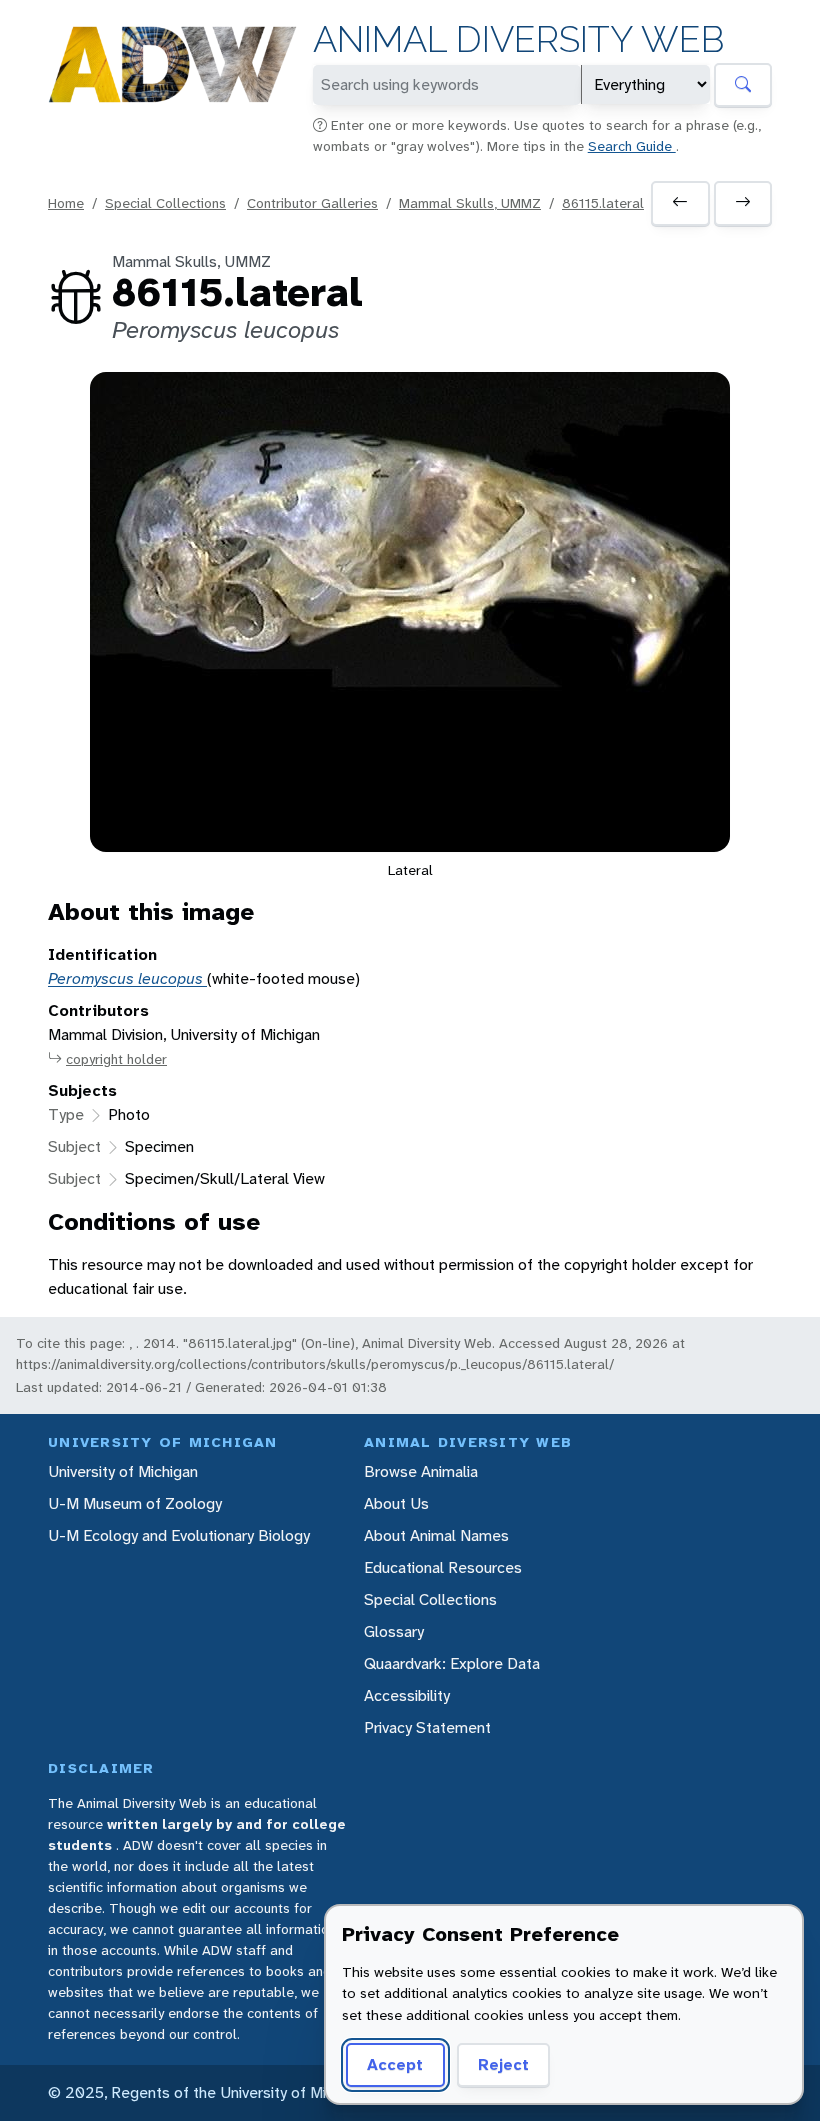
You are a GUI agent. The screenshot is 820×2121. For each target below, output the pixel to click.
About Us (396, 1503)
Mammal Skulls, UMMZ (470, 203)
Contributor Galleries (312, 203)
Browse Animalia (421, 1471)
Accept (395, 2064)
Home (66, 203)
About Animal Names (436, 1535)
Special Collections (165, 203)
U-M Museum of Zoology (135, 1503)
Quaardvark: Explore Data (452, 1663)
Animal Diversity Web (518, 39)
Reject (503, 2064)
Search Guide (632, 146)
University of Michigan (123, 1471)
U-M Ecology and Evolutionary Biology (179, 1535)
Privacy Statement (427, 1727)
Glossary (394, 1631)
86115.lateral (603, 203)
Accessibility (407, 1695)
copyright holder (116, 1059)
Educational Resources (443, 1567)
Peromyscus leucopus (127, 978)
